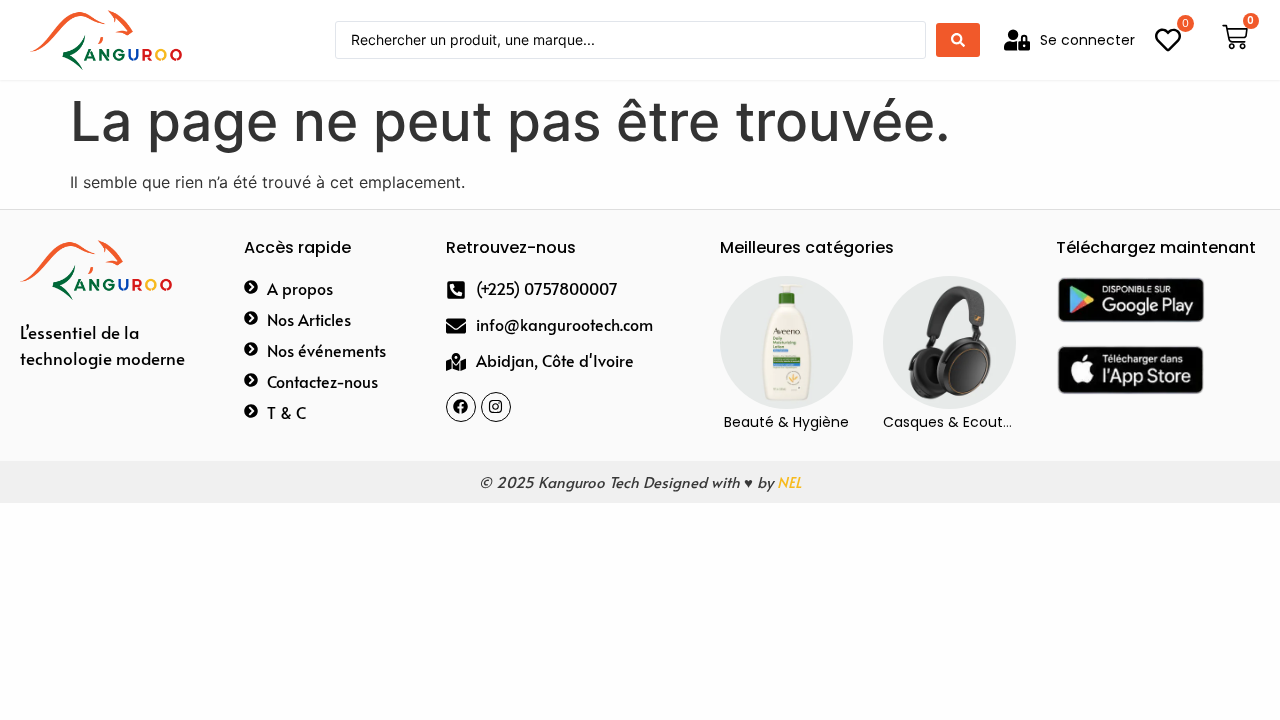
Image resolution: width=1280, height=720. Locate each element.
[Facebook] (461, 407)
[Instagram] (496, 407)
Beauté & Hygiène (786, 422)
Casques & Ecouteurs (958, 422)
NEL (789, 481)
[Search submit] (958, 40)
